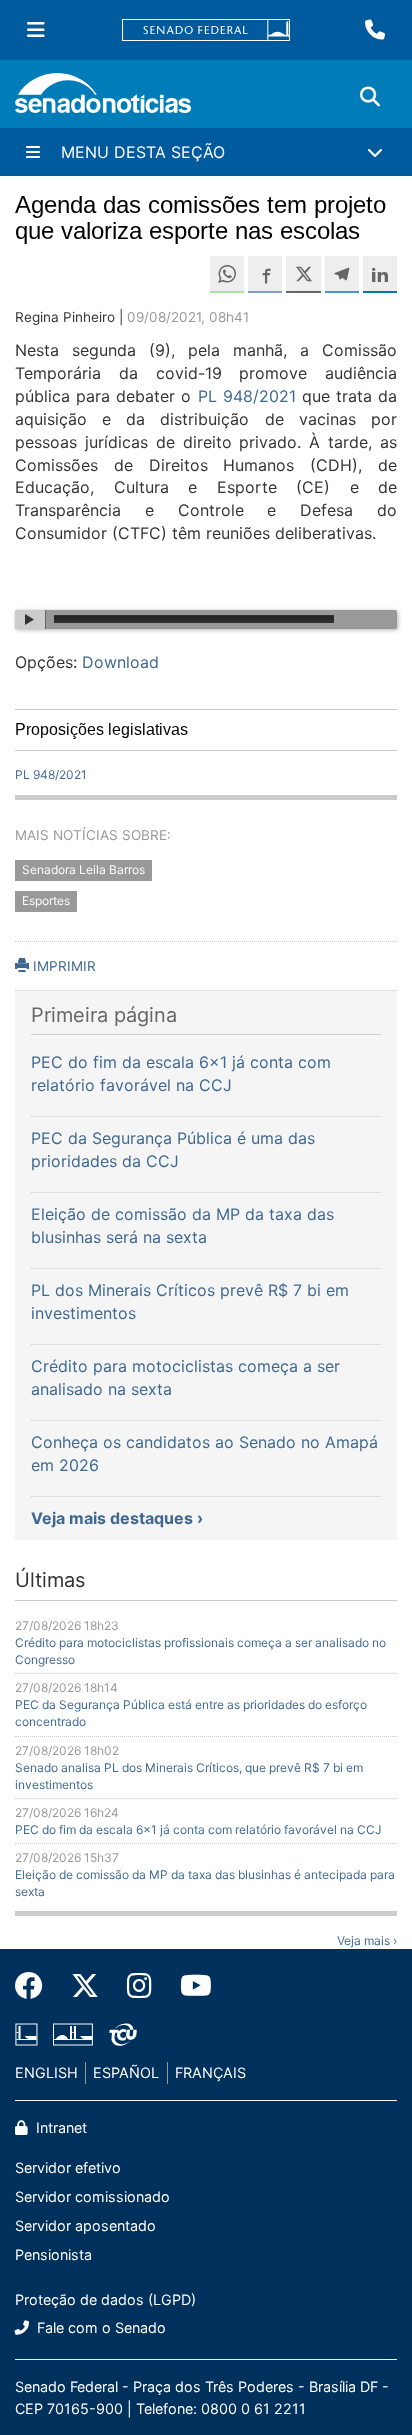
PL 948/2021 (247, 396)
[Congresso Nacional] (73, 2033)
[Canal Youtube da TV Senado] (189, 1986)
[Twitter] (85, 1986)
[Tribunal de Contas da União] (123, 2033)
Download (120, 662)
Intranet (59, 2127)
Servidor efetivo (68, 2167)
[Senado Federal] (206, 30)
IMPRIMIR (62, 966)
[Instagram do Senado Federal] (139, 1986)
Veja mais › (367, 1940)
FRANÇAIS (210, 2072)
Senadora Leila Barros (83, 869)
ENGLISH (46, 2072)
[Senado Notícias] (103, 100)
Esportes (46, 900)
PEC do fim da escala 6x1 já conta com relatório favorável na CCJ (198, 1829)
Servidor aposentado (85, 2225)
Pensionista (53, 2254)
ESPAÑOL (126, 2072)
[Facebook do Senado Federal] (36, 1986)
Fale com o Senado (99, 2327)
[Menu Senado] (36, 30)
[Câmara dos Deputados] (26, 2033)
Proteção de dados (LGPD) (105, 2299)
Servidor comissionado (92, 2196)
